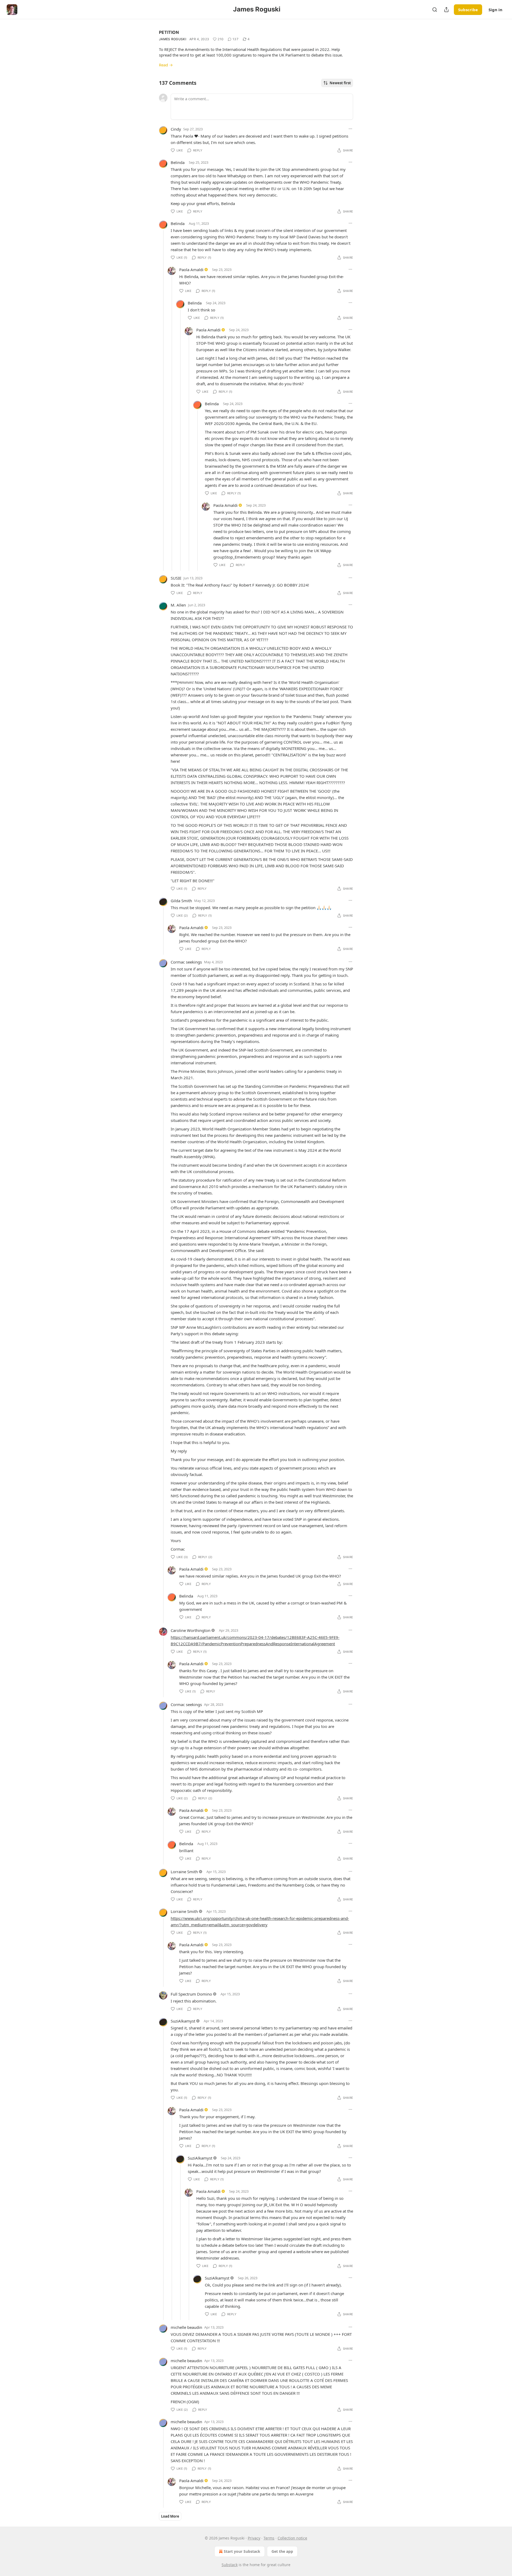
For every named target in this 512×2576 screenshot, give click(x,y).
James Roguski (173, 39)
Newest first (340, 83)
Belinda (178, 162)
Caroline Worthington (191, 1630)
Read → (166, 65)
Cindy (176, 129)
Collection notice (292, 2538)
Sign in (495, 10)
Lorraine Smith (184, 1872)
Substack (230, 2565)
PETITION (169, 32)
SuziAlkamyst (183, 2021)
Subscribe (468, 10)
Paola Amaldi (191, 270)
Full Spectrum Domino (191, 1994)
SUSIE (176, 578)
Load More (170, 2516)
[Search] (435, 10)
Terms (269, 2538)
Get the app (282, 2551)
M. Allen (178, 605)
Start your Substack (242, 2551)
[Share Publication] (446, 10)
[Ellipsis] (350, 129)
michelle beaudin (186, 2327)
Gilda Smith (181, 901)
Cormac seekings (186, 962)
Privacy (254, 2538)
